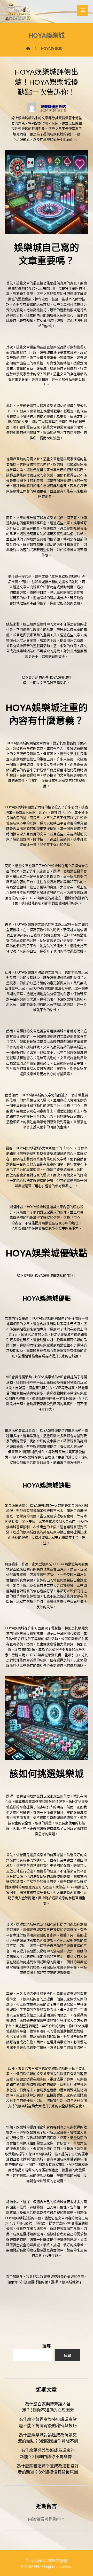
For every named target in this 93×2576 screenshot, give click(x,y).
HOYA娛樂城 (16, 743)
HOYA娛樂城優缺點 (48, 1275)
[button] (83, 10)
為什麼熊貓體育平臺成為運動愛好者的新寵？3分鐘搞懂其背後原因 (48, 2469)
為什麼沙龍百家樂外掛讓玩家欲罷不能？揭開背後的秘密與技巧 (48, 2423)
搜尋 (47, 2346)
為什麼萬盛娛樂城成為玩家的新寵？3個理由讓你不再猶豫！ (48, 2453)
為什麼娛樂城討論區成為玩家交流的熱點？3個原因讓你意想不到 (48, 2438)
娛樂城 (19, 2218)
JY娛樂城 (47, 2277)
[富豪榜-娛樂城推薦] (19, 11)
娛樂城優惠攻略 (53, 107)
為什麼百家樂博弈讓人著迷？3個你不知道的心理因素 (48, 2407)
